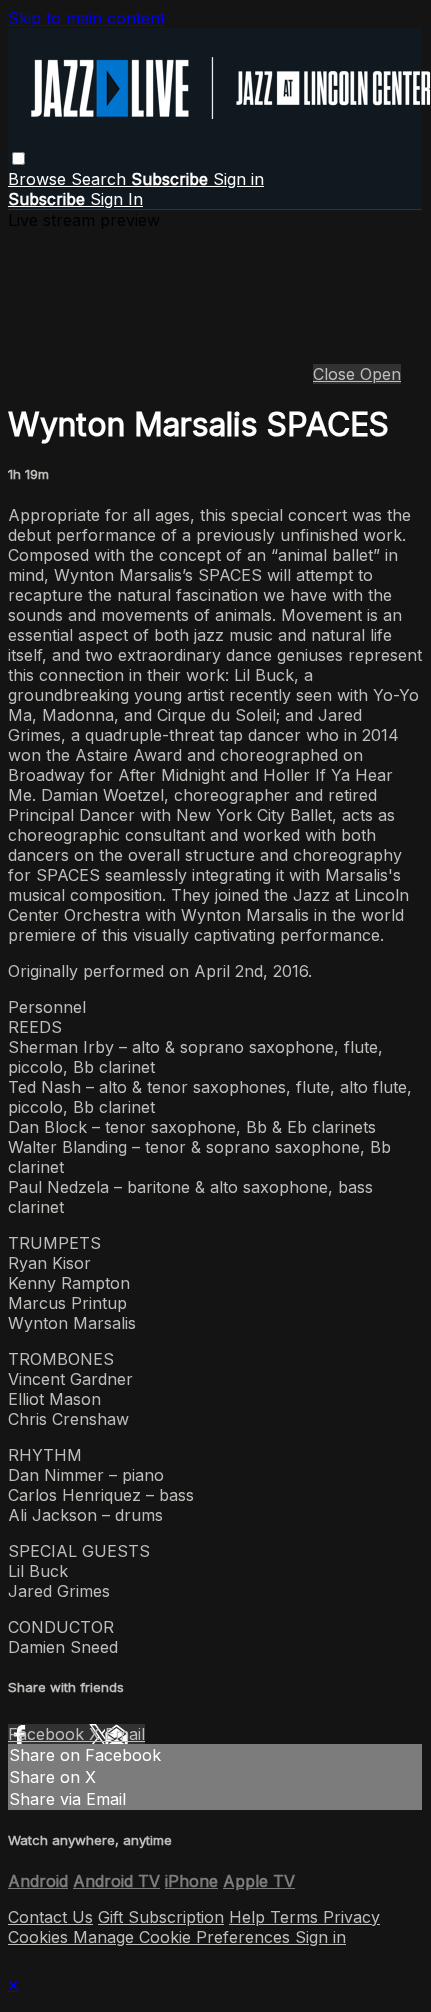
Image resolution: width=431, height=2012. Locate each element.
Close (336, 374)
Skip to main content (86, 18)
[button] (18, 158)
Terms (296, 1917)
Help (249, 1917)
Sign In (116, 199)
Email (125, 1734)
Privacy (351, 1917)
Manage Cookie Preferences (184, 1937)
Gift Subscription (161, 1917)
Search (101, 179)
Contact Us (50, 1917)
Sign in (238, 179)
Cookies (40, 1937)
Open (380, 374)
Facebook (48, 1734)
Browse (39, 179)
